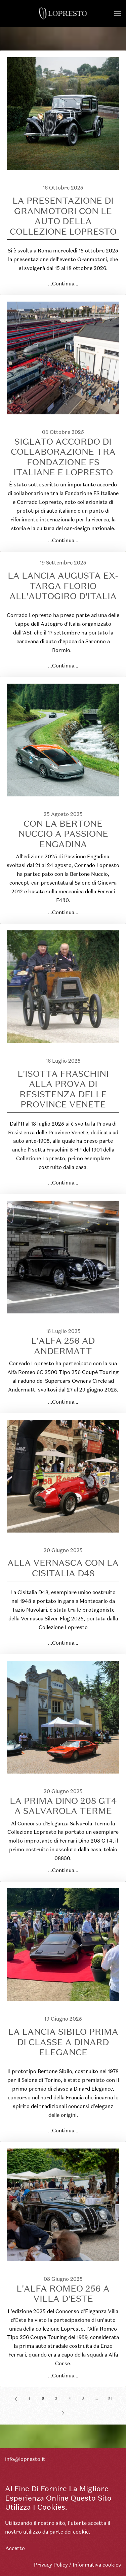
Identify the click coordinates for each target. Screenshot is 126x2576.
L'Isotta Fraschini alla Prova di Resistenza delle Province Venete (63, 1089)
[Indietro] (16, 2399)
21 (110, 2399)
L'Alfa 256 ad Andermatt (63, 1346)
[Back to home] (63, 13)
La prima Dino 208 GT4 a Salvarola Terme (63, 1806)
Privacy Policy (51, 2565)
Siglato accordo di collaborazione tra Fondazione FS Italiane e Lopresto (63, 457)
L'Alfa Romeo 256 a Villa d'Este (63, 2294)
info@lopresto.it (25, 2459)
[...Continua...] (63, 113)
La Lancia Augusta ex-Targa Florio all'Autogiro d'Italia (63, 586)
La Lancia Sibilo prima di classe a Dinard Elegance (63, 2042)
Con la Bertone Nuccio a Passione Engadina (63, 834)
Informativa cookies (97, 2565)
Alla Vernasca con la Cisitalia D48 (63, 1568)
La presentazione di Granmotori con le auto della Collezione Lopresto (63, 216)
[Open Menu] (118, 13)
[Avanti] (63, 2413)
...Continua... (63, 284)
